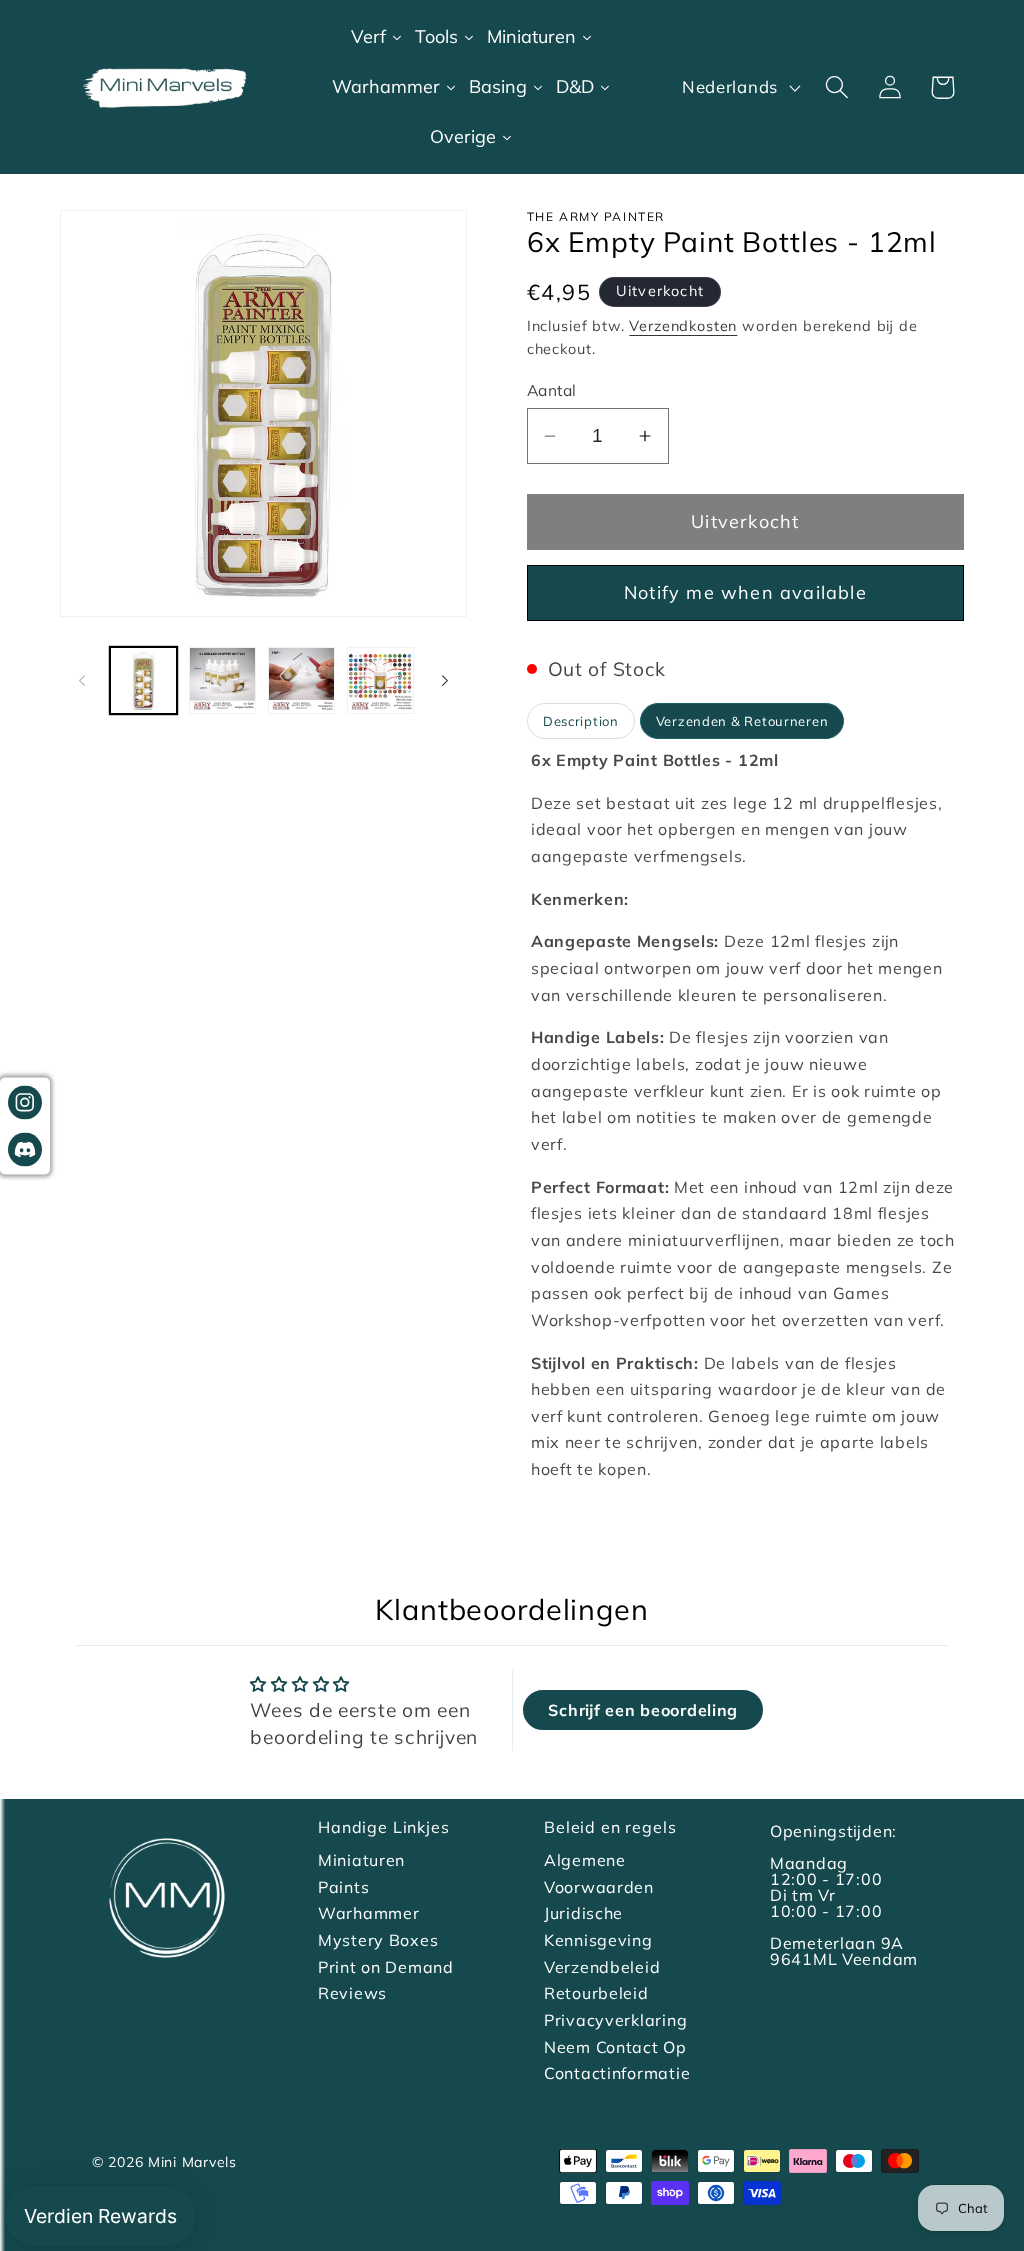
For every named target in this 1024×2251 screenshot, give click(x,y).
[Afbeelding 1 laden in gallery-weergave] (143, 680)
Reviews (352, 1993)
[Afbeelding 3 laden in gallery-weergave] (301, 680)
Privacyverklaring (615, 2020)
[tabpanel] (745, 1115)
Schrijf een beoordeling (643, 1710)
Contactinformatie (617, 2073)
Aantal (552, 390)
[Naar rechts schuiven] (445, 680)
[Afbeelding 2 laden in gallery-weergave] (222, 680)
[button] (836, 87)
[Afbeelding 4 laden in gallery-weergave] (380, 680)
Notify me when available (745, 592)
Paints (343, 1887)
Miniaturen (361, 1860)
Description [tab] (581, 721)
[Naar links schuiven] (82, 680)
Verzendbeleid (602, 1967)
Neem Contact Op (615, 2047)
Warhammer (368, 1913)
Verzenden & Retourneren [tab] (742, 721)
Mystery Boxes (378, 1940)
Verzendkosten (683, 326)
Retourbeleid (596, 1993)
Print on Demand (386, 1967)
